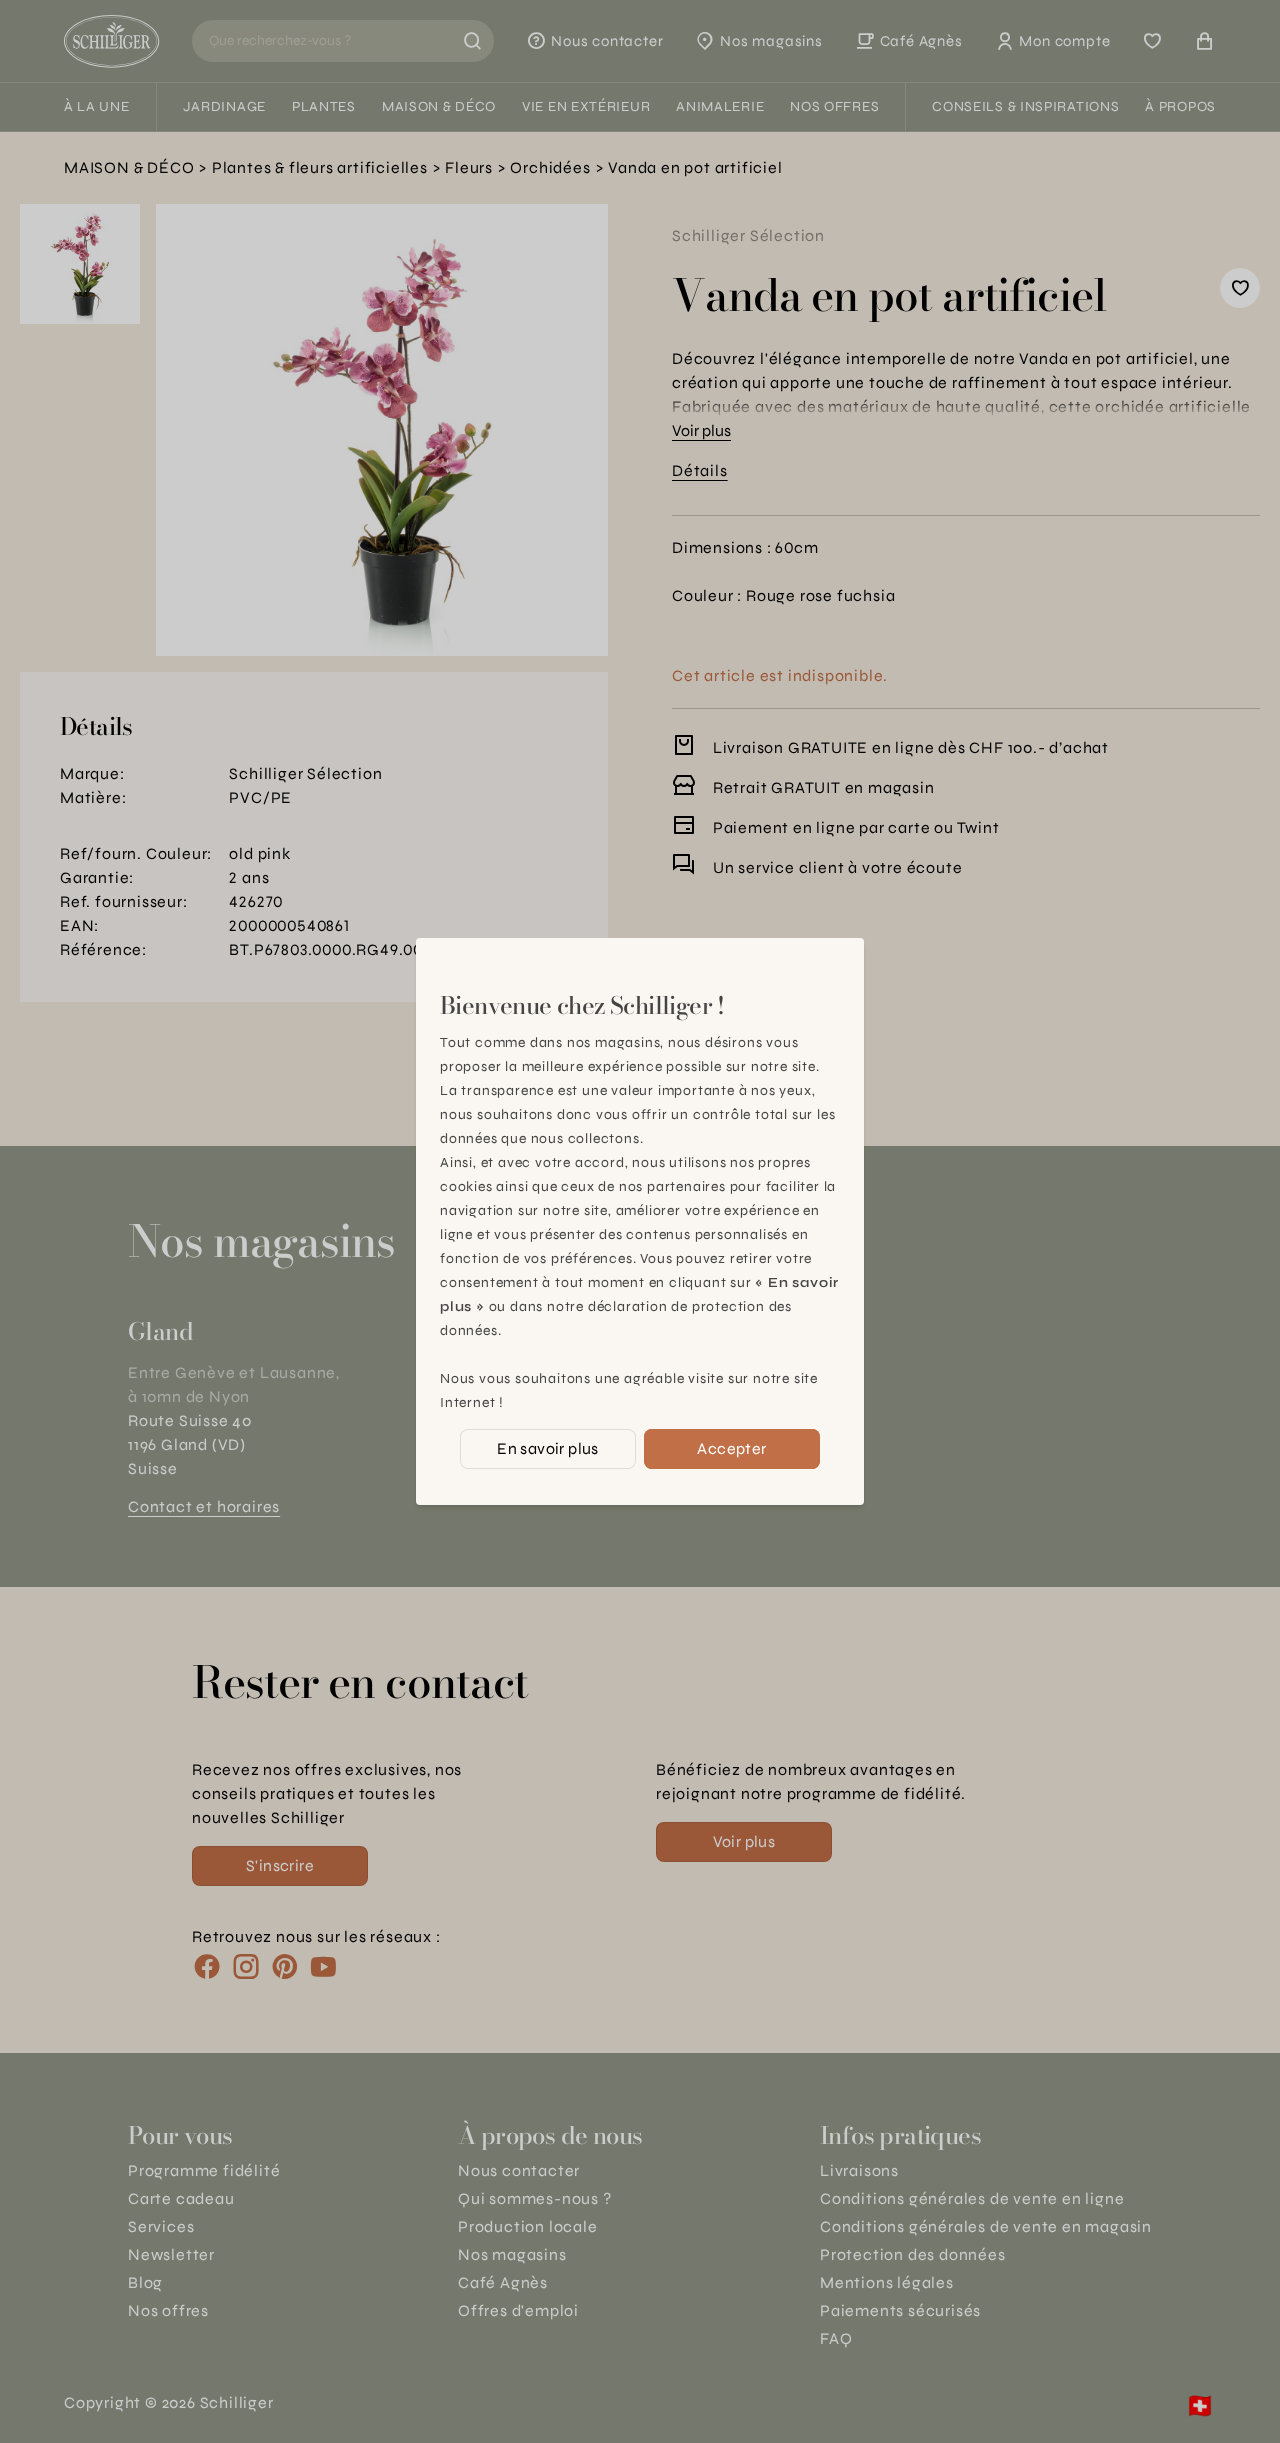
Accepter (731, 1448)
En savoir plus (548, 1448)
